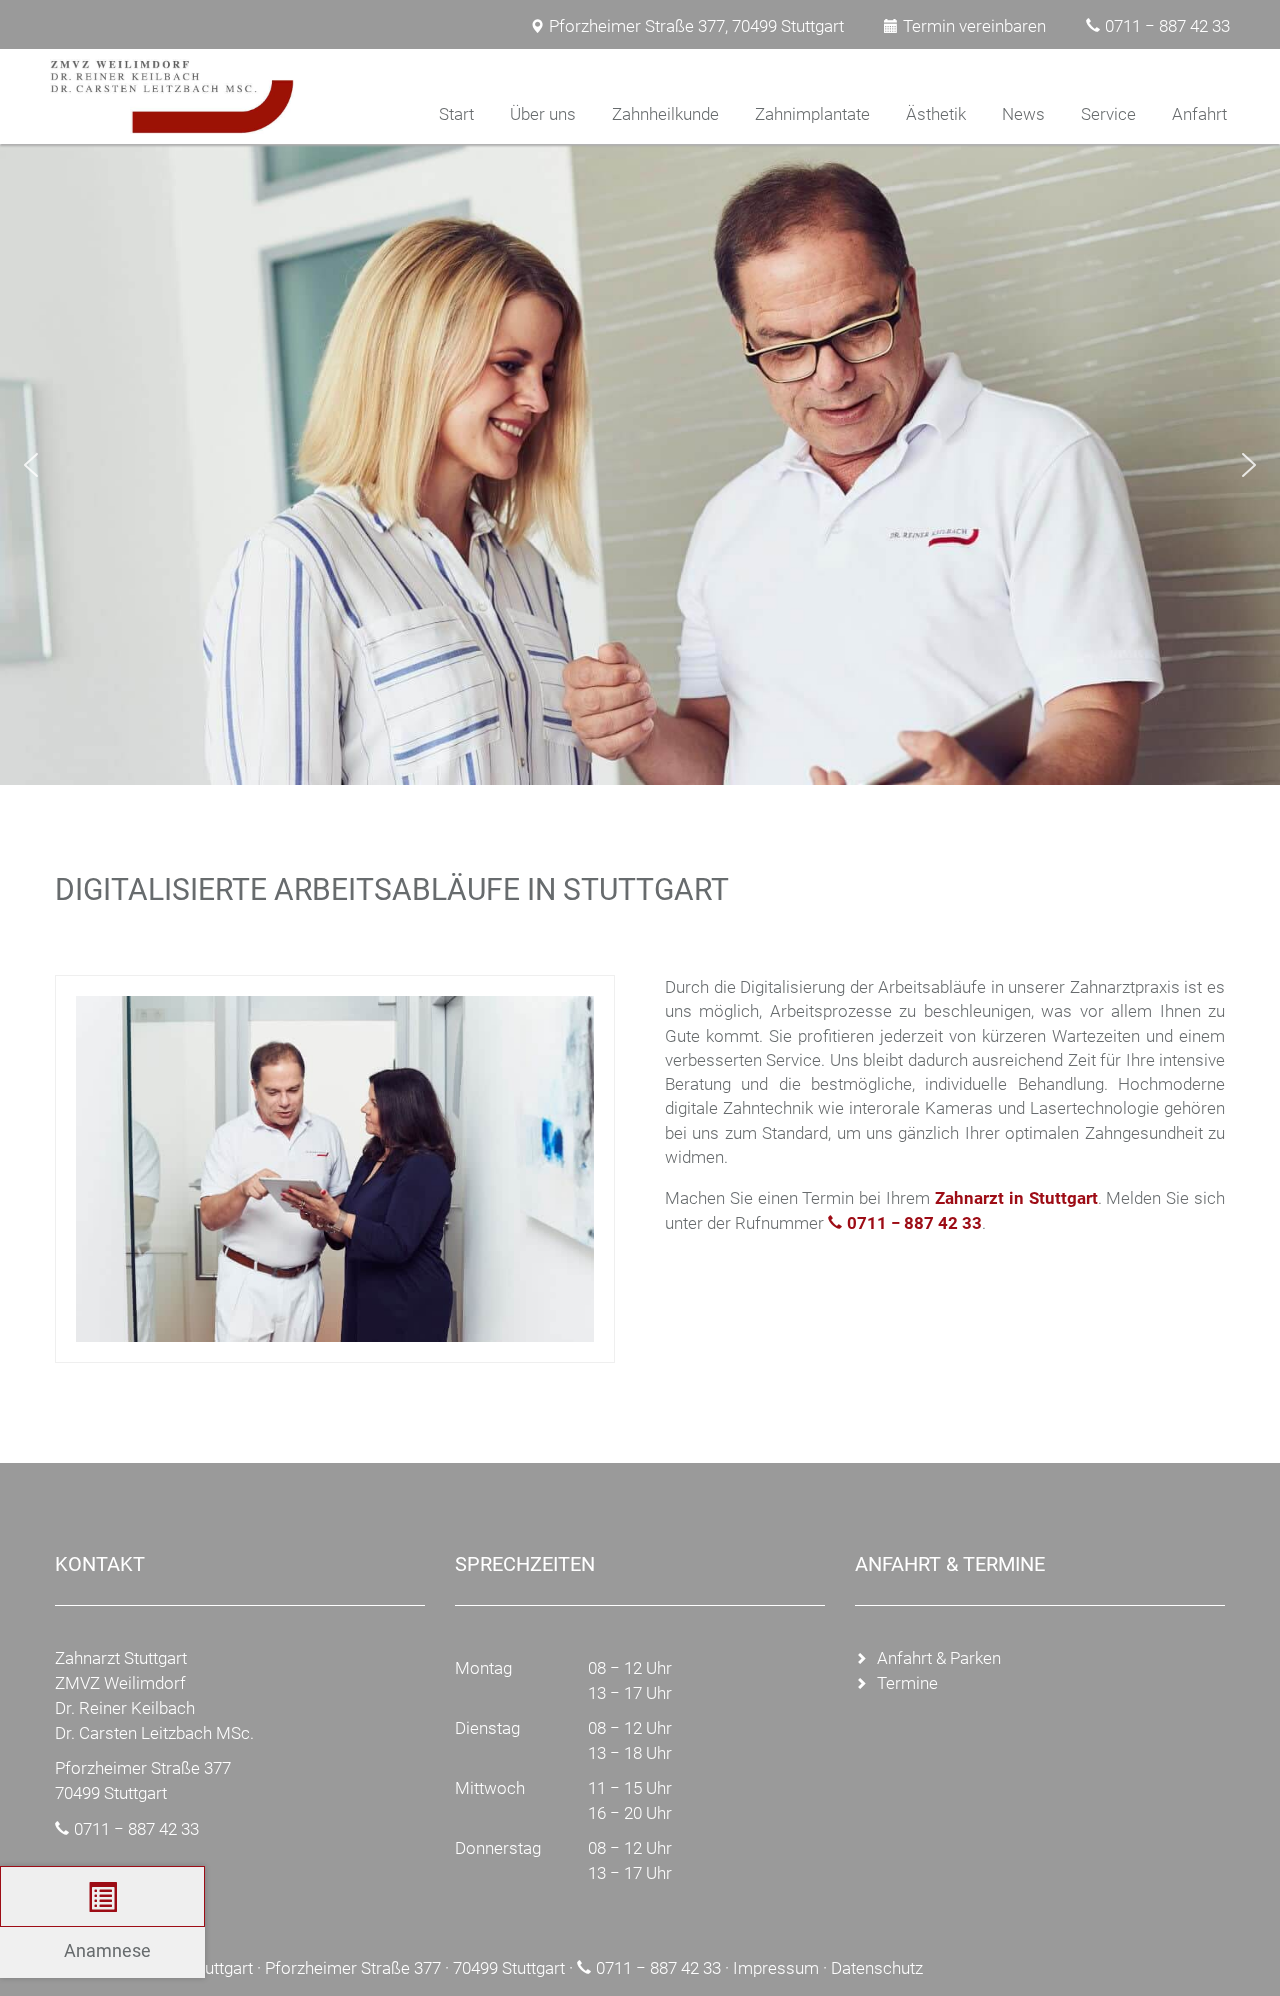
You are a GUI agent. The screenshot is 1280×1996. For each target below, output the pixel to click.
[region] (640, 465)
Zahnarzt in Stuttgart (1016, 1198)
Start (456, 114)
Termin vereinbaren (974, 26)
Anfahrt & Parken (939, 1658)
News (1023, 114)
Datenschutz (877, 1968)
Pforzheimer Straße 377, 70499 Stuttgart (696, 26)
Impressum (776, 1968)
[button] (31, 465)
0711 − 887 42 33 (1167, 26)
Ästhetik (936, 114)
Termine (907, 1683)
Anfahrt (1199, 114)
